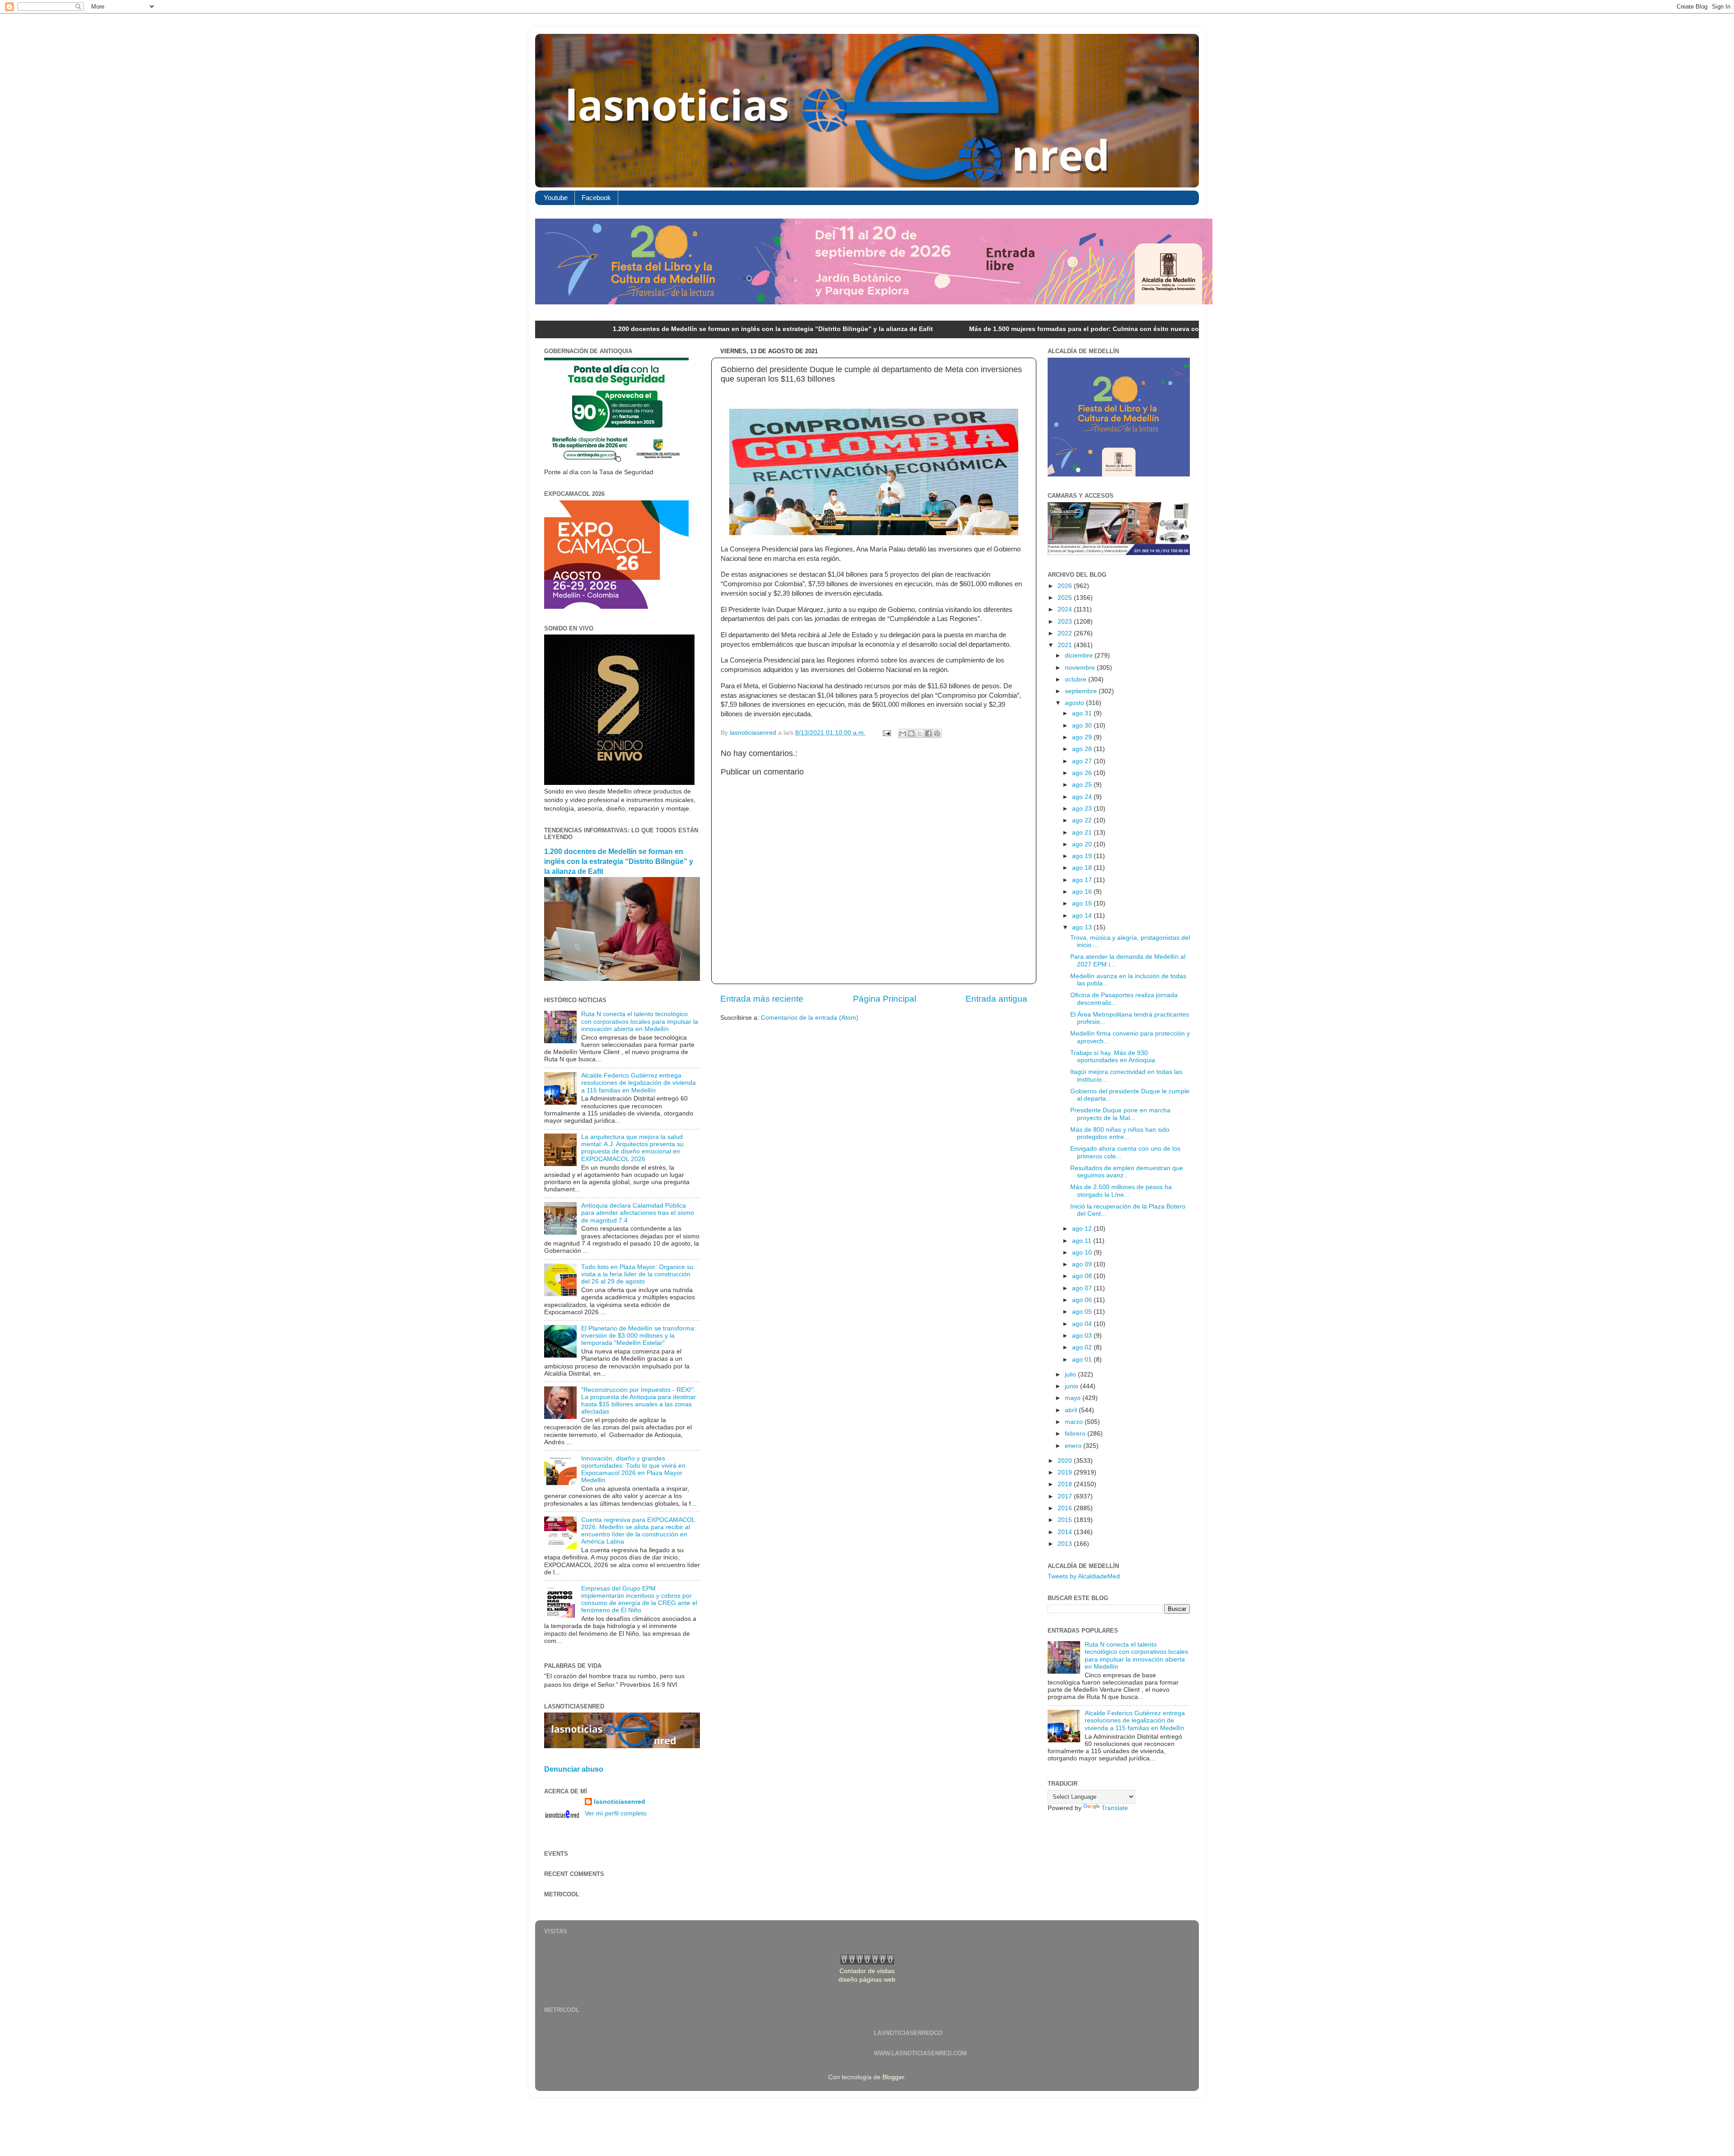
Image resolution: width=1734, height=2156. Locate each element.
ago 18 (1083, 868)
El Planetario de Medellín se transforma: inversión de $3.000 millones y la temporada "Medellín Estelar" (639, 1336)
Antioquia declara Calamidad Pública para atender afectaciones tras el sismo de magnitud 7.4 (638, 1213)
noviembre (1081, 668)
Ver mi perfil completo (616, 1813)
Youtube (556, 198)
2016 (1066, 1508)
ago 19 (1083, 856)
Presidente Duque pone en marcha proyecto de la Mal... (1120, 1114)
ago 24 (1083, 797)
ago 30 (1083, 726)
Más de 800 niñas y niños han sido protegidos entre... (1120, 1133)
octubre (1077, 679)
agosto (1075, 703)
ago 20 (1083, 844)
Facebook (596, 198)
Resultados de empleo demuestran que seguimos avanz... (1127, 1172)
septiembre (1082, 691)
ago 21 (1083, 833)
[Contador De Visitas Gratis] (867, 1962)
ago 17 (1083, 880)
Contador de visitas (867, 1971)
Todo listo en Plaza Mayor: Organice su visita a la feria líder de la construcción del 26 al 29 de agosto (637, 1274)
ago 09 (1083, 1264)
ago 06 (1083, 1300)
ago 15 (1083, 903)
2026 (1066, 586)
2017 (1066, 1496)
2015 (1066, 1520)
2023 (1066, 622)
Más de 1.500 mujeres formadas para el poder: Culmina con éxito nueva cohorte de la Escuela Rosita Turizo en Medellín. (996, 329)
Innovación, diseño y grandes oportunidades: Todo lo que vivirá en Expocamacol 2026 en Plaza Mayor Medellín (633, 1470)
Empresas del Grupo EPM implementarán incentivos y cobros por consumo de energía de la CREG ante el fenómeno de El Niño (639, 1600)
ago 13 (1083, 927)
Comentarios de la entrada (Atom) (810, 1018)
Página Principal (885, 999)
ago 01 (1083, 1360)
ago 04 (1083, 1324)
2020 (1066, 1461)
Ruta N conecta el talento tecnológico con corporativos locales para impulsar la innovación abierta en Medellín (640, 1021)
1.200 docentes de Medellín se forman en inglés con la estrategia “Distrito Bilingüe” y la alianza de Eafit (614, 329)
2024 (1066, 609)
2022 (1066, 633)
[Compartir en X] (920, 733)
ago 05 (1083, 1312)
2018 (1066, 1484)
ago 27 (1083, 761)
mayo (1074, 1398)
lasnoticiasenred (620, 1802)
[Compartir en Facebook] (928, 733)
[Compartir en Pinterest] (937, 733)
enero (1074, 1446)
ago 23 (1083, 809)
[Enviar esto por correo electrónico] (903, 733)
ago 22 (1083, 820)
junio (1072, 1386)
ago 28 (1083, 749)
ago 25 (1083, 785)
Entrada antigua (996, 999)
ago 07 (1083, 1288)
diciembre (1080, 656)
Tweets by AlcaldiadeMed (1084, 1576)
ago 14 (1083, 916)
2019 (1066, 1472)
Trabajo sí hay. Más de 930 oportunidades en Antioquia (1113, 1057)
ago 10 (1083, 1253)
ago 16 (1083, 892)
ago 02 (1083, 1347)
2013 (1066, 1544)
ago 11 (1083, 1241)
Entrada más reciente (762, 999)
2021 (1066, 645)
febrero (1076, 1434)
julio (1071, 1374)
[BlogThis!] (911, 733)
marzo (1075, 1422)
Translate (1115, 1808)
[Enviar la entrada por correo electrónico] (886, 733)
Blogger (893, 2077)
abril (1072, 1410)
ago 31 (1083, 713)
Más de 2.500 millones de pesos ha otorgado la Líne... (1121, 1191)
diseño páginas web (867, 1980)
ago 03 (1083, 1336)
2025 (1066, 598)
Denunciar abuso (574, 1769)
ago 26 (1083, 773)
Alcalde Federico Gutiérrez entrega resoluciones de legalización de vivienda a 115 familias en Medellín (639, 1083)
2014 (1066, 1532)
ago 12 (1083, 1229)
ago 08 (1083, 1276)
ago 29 (1083, 737)
